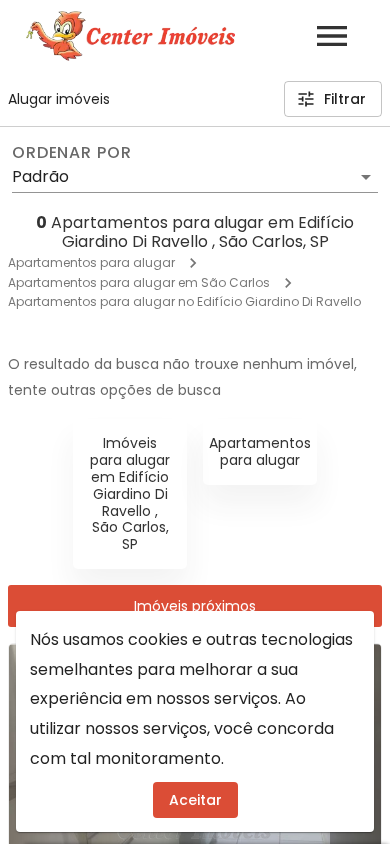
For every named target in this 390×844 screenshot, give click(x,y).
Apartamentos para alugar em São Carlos (139, 282)
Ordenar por (72, 153)
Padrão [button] (40, 176)
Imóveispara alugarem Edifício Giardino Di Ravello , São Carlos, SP (130, 493)
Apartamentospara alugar (260, 451)
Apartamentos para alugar (91, 262)
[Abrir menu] (332, 36)
